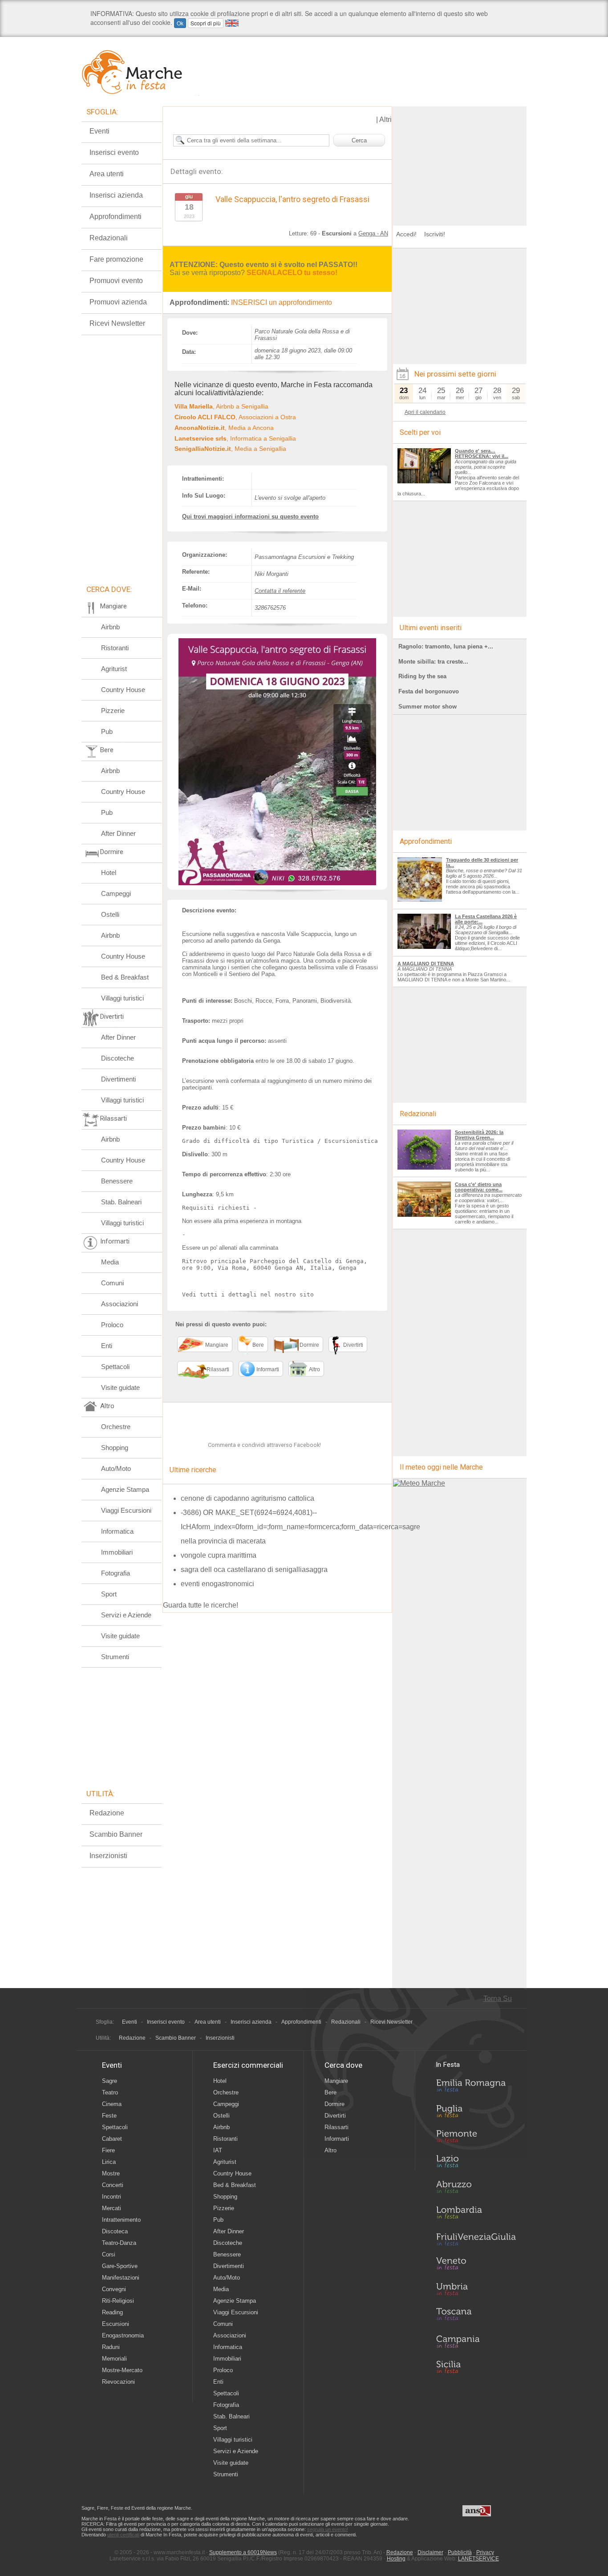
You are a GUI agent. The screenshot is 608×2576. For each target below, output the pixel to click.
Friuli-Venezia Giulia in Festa (476, 2240)
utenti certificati (123, 2535)
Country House (123, 690)
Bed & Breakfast (125, 977)
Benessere (117, 1181)
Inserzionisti (108, 1856)
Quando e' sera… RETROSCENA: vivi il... (482, 454)
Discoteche (118, 1058)
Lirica (109, 2162)
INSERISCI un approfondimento (282, 302)
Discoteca (115, 2231)
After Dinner (118, 833)
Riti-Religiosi (118, 2301)
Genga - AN (373, 233)
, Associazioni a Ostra (235, 417)
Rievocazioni (118, 2382)
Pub (107, 731)
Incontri (111, 2197)
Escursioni (116, 2324)
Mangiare (336, 2081)
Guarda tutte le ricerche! (201, 1605)
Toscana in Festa (476, 2316)
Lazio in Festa (476, 2164)
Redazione (107, 1813)
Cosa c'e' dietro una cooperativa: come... (479, 1187)
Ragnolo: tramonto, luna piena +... (446, 646)
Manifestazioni (121, 2278)
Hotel (109, 873)
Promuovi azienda (118, 302)
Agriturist (114, 669)
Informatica (117, 1531)
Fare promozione (116, 259)
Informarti (337, 2139)
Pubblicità (460, 2552)
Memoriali (114, 2359)
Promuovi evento (116, 281)
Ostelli (110, 914)
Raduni (111, 2347)
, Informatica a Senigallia (235, 438)
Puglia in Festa (476, 2113)
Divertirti (335, 2116)
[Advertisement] (460, 162)
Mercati (111, 2208)
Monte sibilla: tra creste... (433, 662)
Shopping (115, 1448)
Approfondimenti (116, 217)
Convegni (114, 2289)
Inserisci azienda (116, 195)
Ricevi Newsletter (117, 323)
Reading (112, 2312)
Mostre (111, 2173)
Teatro (110, 2092)
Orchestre (116, 1427)
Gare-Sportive (120, 2266)
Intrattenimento (121, 2220)
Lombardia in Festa (476, 2215)
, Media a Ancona (224, 428)
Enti (107, 1346)
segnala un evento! (328, 2529)
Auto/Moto (116, 1468)
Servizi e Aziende (126, 1615)
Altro (330, 2150)
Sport (109, 1594)
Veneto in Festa (476, 2265)
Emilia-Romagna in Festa (476, 2088)
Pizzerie (113, 711)
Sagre (109, 2081)
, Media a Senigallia (230, 449)
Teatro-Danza (119, 2243)
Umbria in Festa (476, 2291)
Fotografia (116, 1573)
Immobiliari (117, 1552)
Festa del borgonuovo (429, 691)
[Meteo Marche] (419, 1483)
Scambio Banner (116, 1834)
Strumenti (115, 1657)
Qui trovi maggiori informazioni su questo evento (250, 516)
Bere (330, 2092)
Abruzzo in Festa (476, 2189)
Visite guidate (120, 1387)
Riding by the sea (422, 676)
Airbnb (110, 627)
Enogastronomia (123, 2335)
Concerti (113, 2185)
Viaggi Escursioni (126, 1510)
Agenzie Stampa (125, 1489)
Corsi (109, 2254)
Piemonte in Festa (476, 2139)
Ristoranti (115, 648)
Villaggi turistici (122, 998)
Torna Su (498, 1999)
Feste (109, 2116)
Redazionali (109, 238)
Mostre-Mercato (122, 2370)
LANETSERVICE (478, 2559)
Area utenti (107, 174)
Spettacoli (115, 1367)
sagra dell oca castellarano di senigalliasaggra (254, 1569)
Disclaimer (430, 2552)
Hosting (396, 2559)
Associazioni (120, 1304)
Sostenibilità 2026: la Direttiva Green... (479, 1135)
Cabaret (112, 2139)
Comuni (112, 1283)
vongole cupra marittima (219, 1555)
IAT (218, 2150)
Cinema (112, 2104)
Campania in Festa (476, 2341)
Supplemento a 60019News (243, 2552)
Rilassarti (336, 2127)
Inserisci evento (114, 152)
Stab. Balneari (121, 1202)
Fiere (108, 2150)
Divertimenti (118, 1079)
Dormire (334, 2104)
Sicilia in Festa (476, 2367)
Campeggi (116, 893)
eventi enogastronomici (217, 1584)
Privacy (485, 2552)
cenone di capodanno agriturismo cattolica (247, 1498)
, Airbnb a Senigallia (221, 406)
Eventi (99, 131)
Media (110, 1262)
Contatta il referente (280, 591)
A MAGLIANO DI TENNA (426, 964)
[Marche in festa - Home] (140, 72)
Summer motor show (428, 707)
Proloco (112, 1325)
